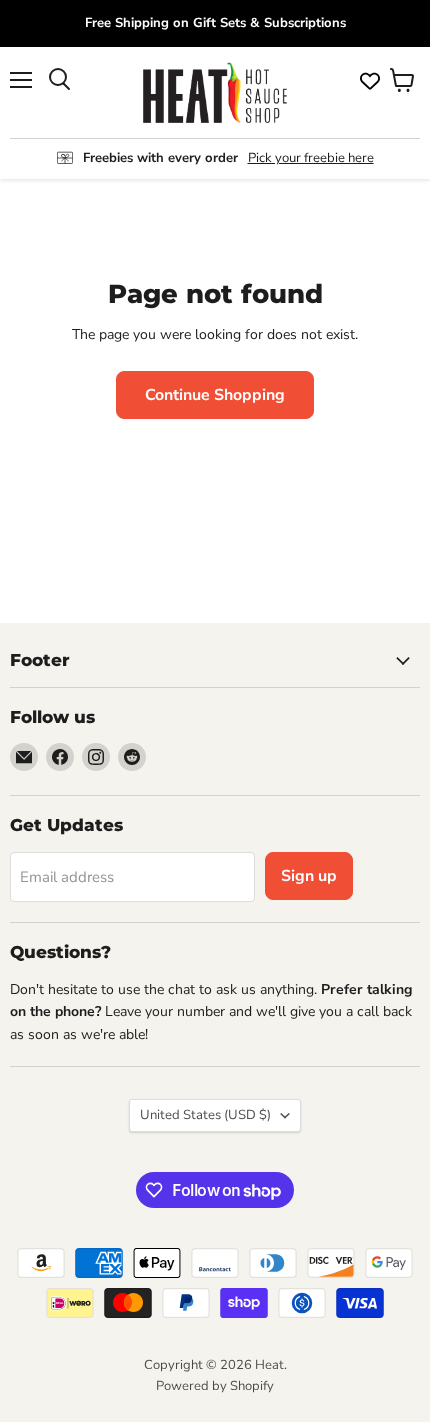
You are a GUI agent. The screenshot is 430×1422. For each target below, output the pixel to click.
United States (205, 1115)
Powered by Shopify (215, 1386)
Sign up (309, 876)
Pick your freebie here (311, 158)
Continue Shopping (215, 395)
